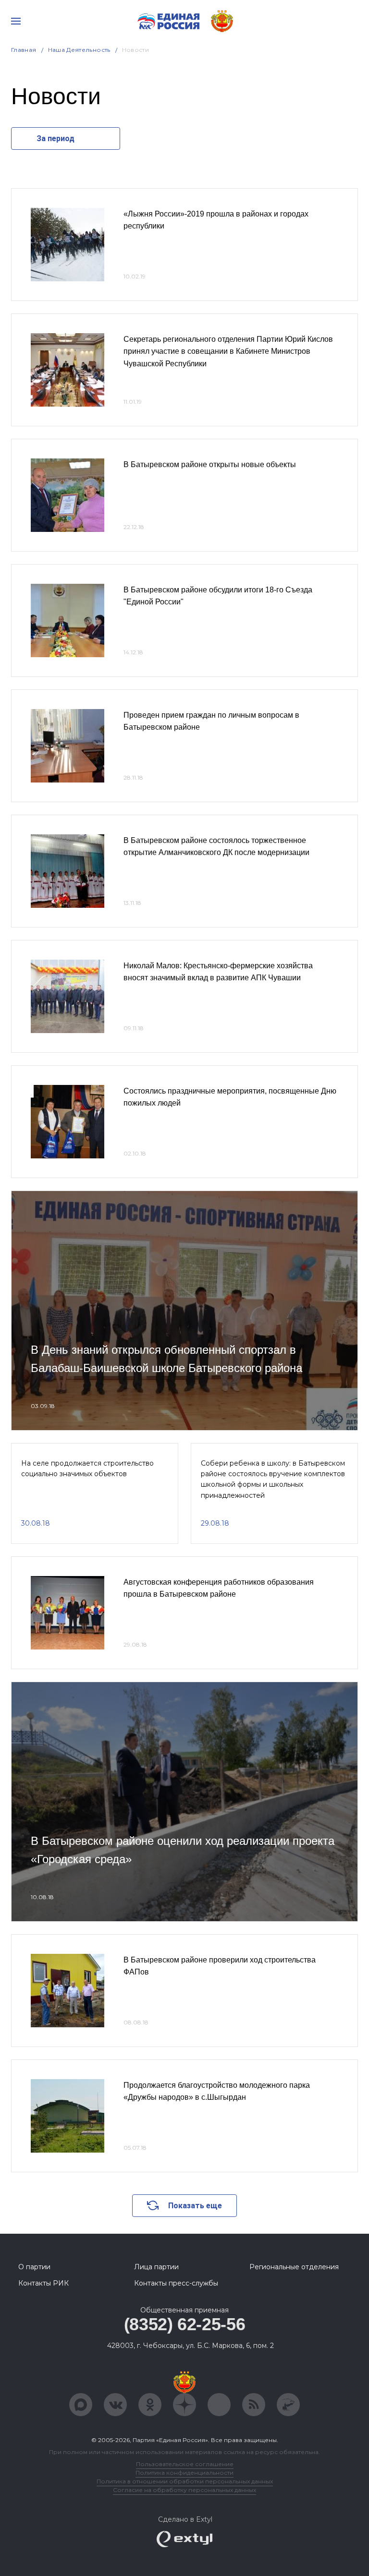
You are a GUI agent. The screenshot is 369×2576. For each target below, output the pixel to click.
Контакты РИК (43, 2283)
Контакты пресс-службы (176, 2283)
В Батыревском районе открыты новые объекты (210, 464)
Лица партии (156, 2267)
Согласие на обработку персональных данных (184, 2490)
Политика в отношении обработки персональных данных (185, 2481)
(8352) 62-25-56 (185, 2324)
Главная (24, 50)
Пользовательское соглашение (185, 2464)
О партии (34, 2267)
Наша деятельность (79, 50)
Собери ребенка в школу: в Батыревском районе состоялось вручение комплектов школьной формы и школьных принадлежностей (273, 1479)
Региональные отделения (294, 2267)
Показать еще (195, 2206)
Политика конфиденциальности (184, 2473)
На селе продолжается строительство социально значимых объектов (87, 1469)
